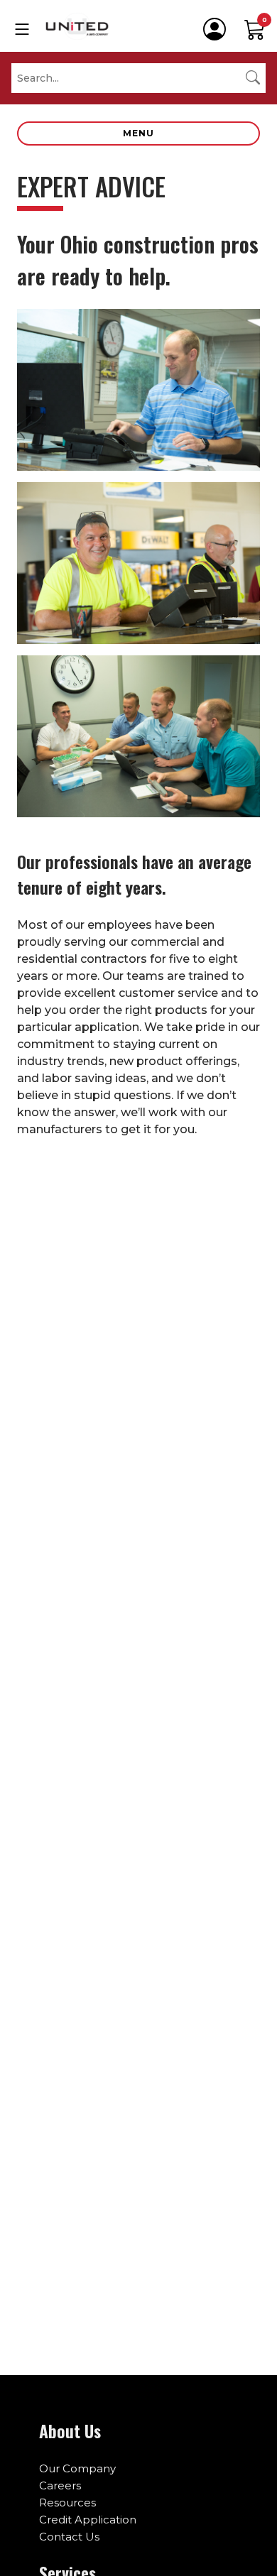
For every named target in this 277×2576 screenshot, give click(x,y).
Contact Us (69, 2537)
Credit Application (88, 2520)
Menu (138, 133)
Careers (60, 2485)
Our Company (77, 2468)
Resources (67, 2503)
